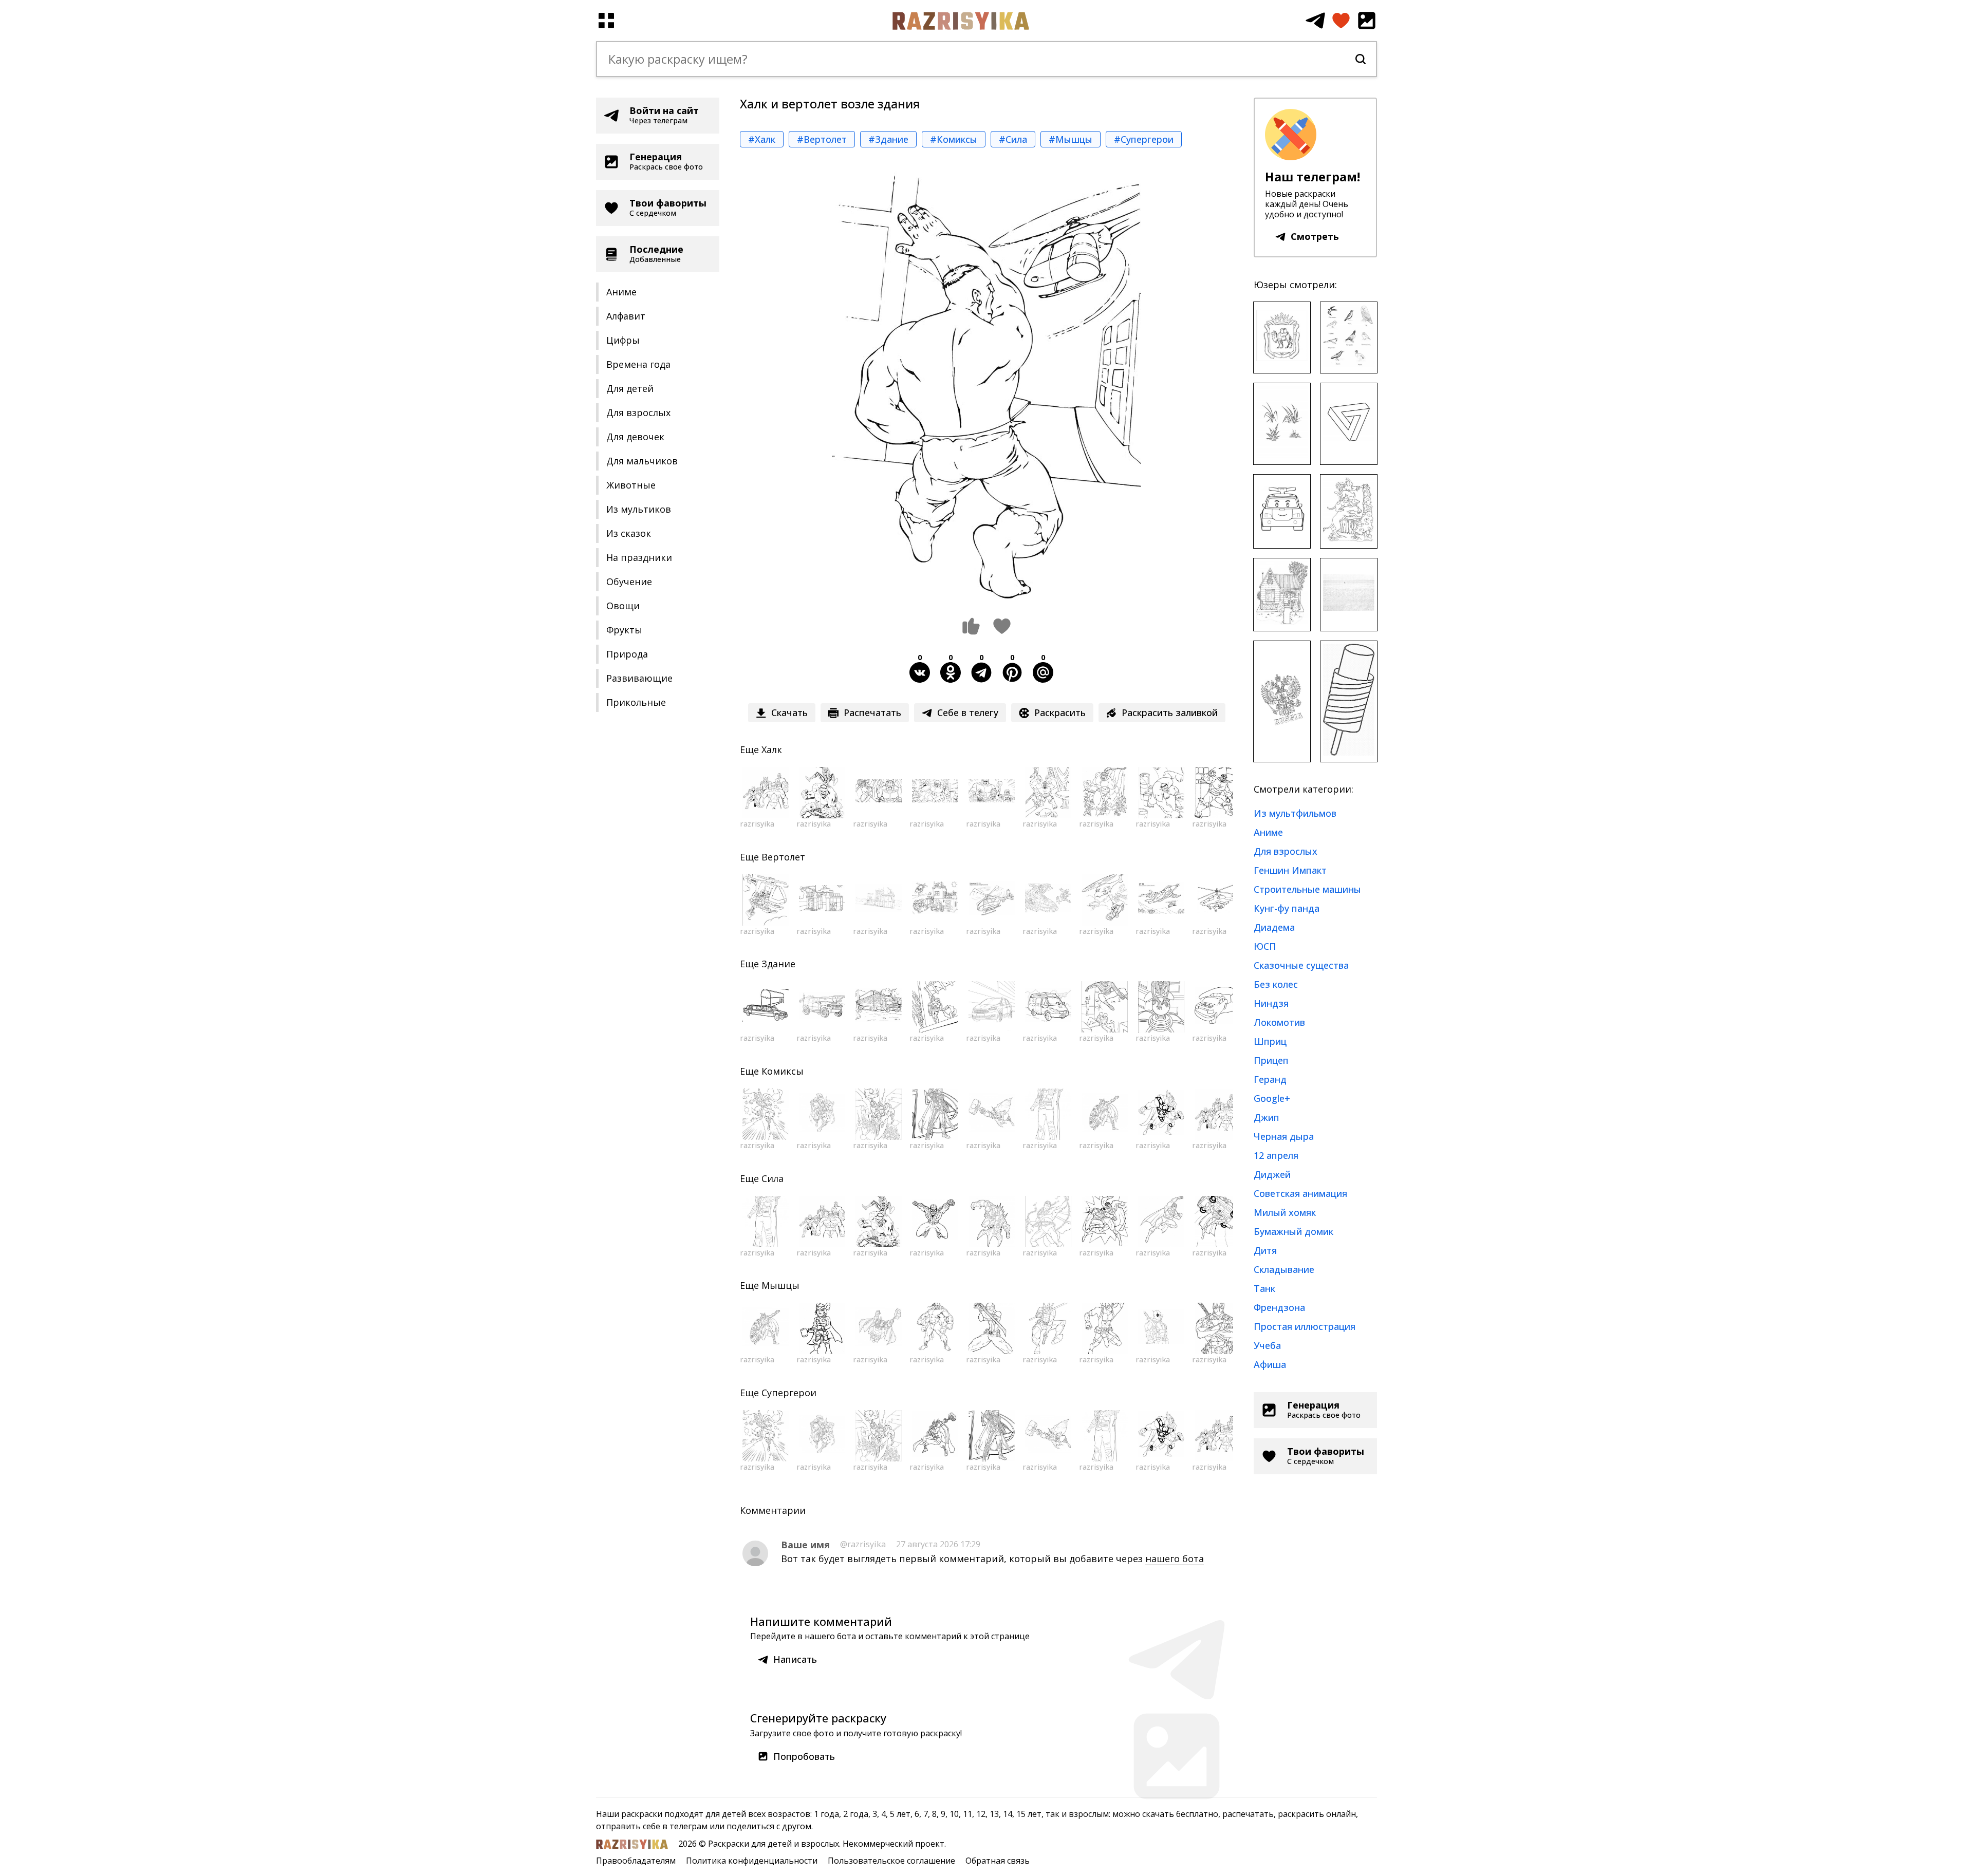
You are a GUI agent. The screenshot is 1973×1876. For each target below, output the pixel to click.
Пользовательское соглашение (891, 1861)
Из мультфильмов (1295, 813)
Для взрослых (638, 412)
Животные (631, 485)
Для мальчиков (642, 461)
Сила (773, 1178)
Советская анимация (1300, 1193)
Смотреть (1315, 236)
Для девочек (635, 437)
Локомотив (1279, 1022)
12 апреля (1276, 1155)
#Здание (888, 139)
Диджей (1272, 1174)
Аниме (621, 292)
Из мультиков (639, 509)
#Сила (1013, 139)
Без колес (1276, 984)
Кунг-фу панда (1287, 908)
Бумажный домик (1293, 1231)
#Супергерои (1144, 139)
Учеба (1267, 1345)
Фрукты (624, 630)
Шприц (1270, 1041)
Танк (1264, 1288)
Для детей (630, 388)
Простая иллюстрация (1305, 1326)
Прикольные (636, 702)
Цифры (623, 340)
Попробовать (804, 1756)
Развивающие (639, 678)
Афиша (1270, 1364)
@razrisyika (863, 1544)
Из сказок (629, 533)
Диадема (1274, 927)
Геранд (1270, 1079)
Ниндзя (1271, 1003)
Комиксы (783, 1071)
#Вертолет (822, 139)
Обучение (629, 581)
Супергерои (789, 1393)
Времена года (638, 364)
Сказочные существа (1301, 965)
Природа (627, 654)
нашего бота (1175, 1559)
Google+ (1272, 1098)
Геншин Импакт (1290, 870)
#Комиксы (954, 139)
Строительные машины (1307, 889)
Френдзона (1279, 1307)
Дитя (1265, 1250)
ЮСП (1265, 946)
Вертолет (783, 857)
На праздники (639, 557)
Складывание (1284, 1269)
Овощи (623, 606)
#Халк (762, 139)
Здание (778, 964)
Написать (795, 1659)
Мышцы (780, 1285)
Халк (772, 749)
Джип (1267, 1117)
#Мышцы (1071, 139)
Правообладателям (636, 1861)
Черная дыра (1284, 1136)
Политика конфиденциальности (752, 1861)
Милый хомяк (1285, 1212)
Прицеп (1271, 1060)
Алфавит (626, 316)
